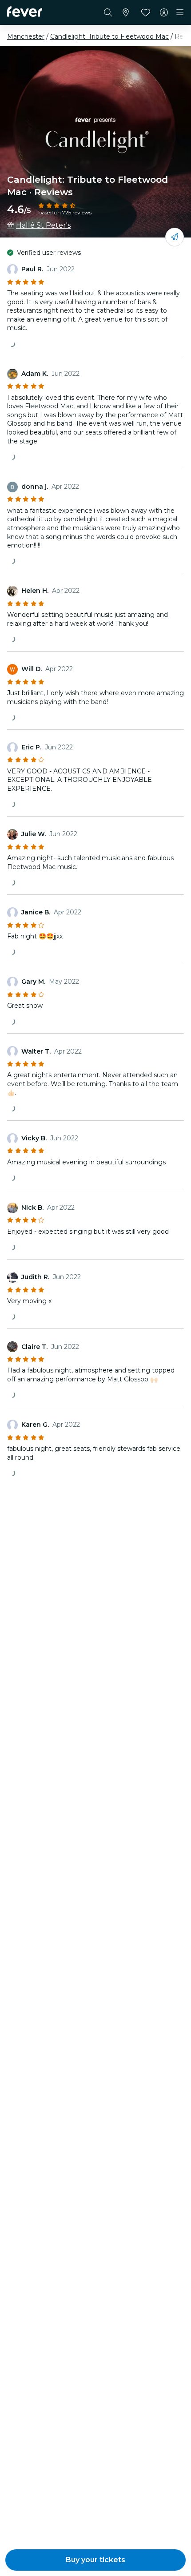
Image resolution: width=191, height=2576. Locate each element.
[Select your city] (126, 12)
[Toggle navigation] (180, 12)
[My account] (164, 12)
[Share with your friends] (175, 237)
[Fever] (25, 12)
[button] (95, 2560)
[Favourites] (146, 12)
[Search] (108, 12)
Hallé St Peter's (43, 225)
